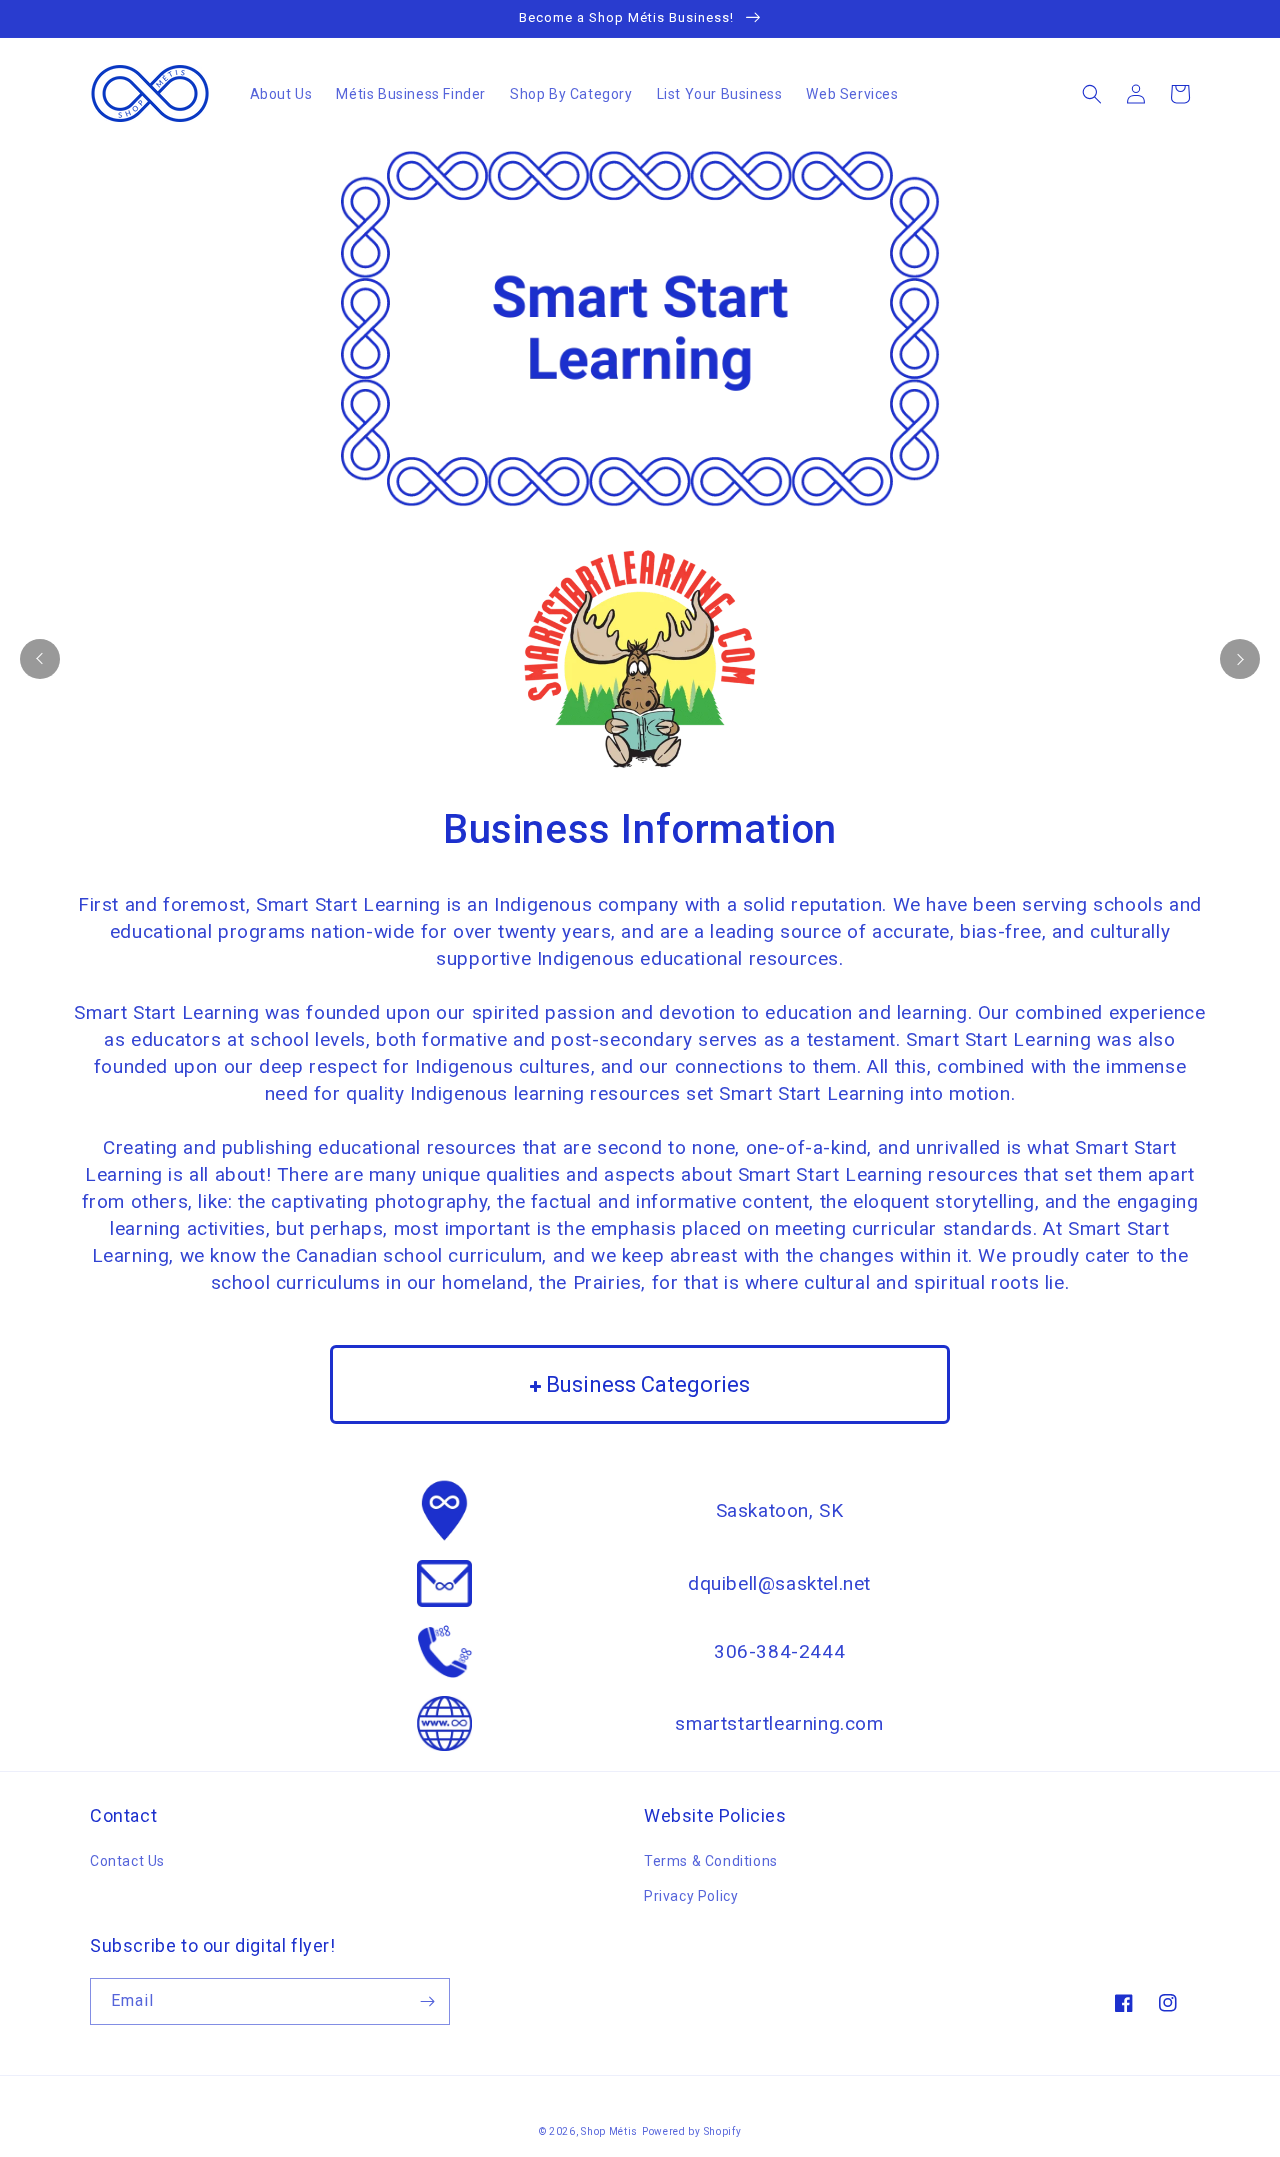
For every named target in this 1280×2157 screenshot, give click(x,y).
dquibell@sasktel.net (779, 1583)
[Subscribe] (427, 2001)
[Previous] (40, 659)
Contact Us (127, 1861)
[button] (1092, 94)
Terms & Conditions (711, 1861)
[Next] (1240, 659)
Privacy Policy (691, 1896)
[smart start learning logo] (640, 659)
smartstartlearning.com (779, 1723)
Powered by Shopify (692, 2131)
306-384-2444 (779, 1651)
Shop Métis (609, 2131)
